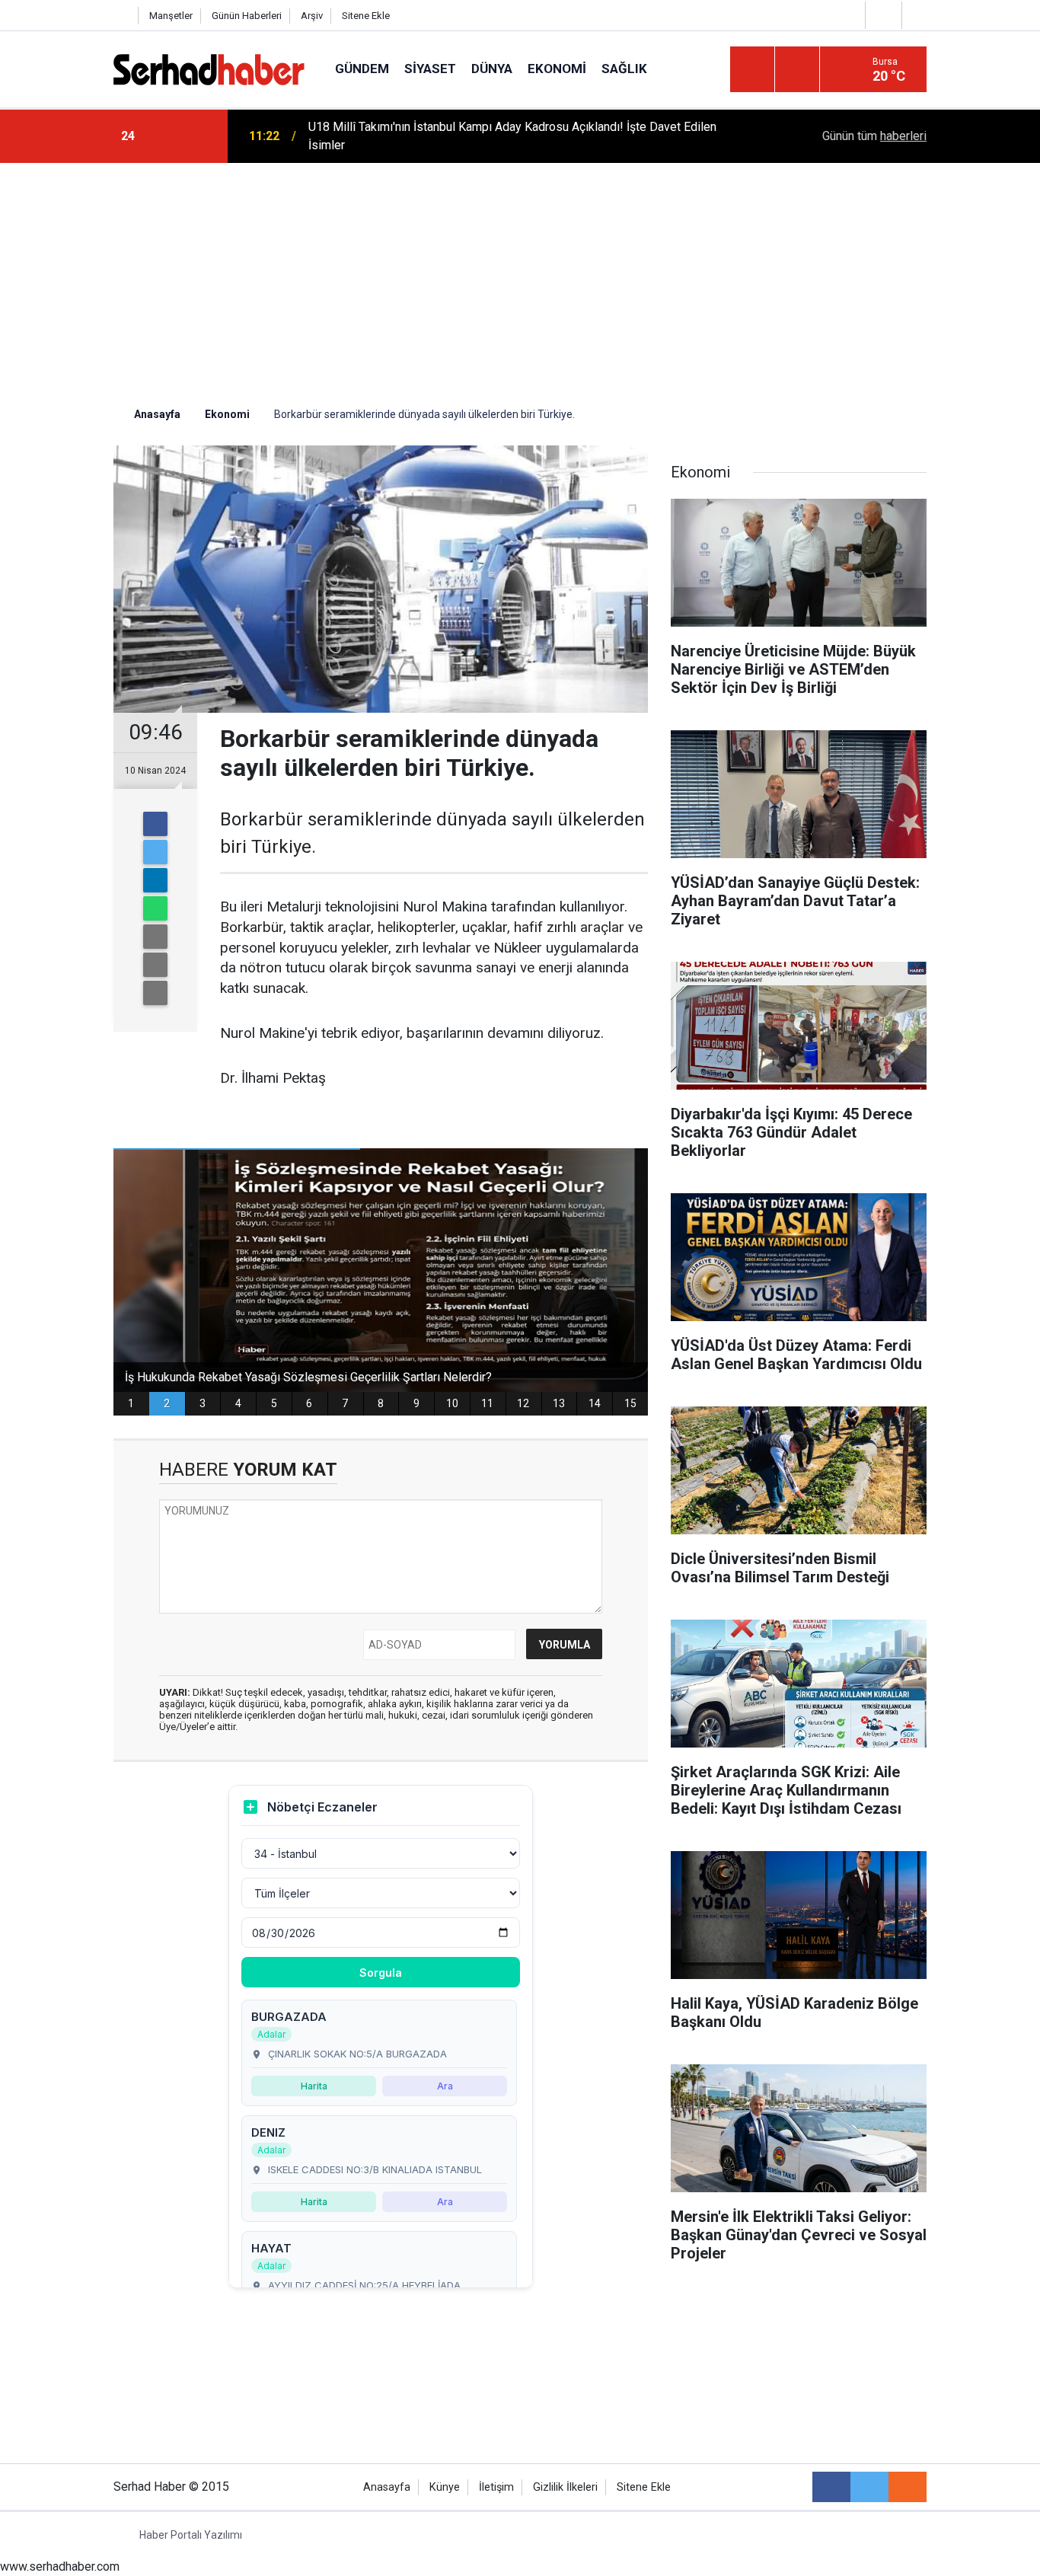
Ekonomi (557, 69)
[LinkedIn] (155, 880)
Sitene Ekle (366, 16)
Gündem (362, 69)
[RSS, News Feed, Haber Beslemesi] (908, 2487)
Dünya (492, 69)
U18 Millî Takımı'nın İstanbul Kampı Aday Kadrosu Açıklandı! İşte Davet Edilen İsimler (512, 136)
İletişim (496, 2487)
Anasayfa (387, 2487)
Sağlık (624, 69)
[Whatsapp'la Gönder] (155, 908)
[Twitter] (155, 852)
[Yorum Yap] (155, 993)
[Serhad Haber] (209, 68)
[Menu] (752, 70)
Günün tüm (874, 136)
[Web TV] (882, 15)
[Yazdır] (155, 965)
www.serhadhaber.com (60, 2566)
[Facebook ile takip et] (831, 2487)
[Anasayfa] (122, 16)
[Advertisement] (520, 277)
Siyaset (430, 69)
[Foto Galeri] (918, 15)
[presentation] (168, 136)
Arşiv (312, 16)
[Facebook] (155, 824)
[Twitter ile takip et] (869, 2487)
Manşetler (171, 16)
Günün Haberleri (247, 16)
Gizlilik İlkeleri (565, 2487)
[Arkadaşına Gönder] (155, 937)
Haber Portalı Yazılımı (191, 2535)
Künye (445, 2487)
